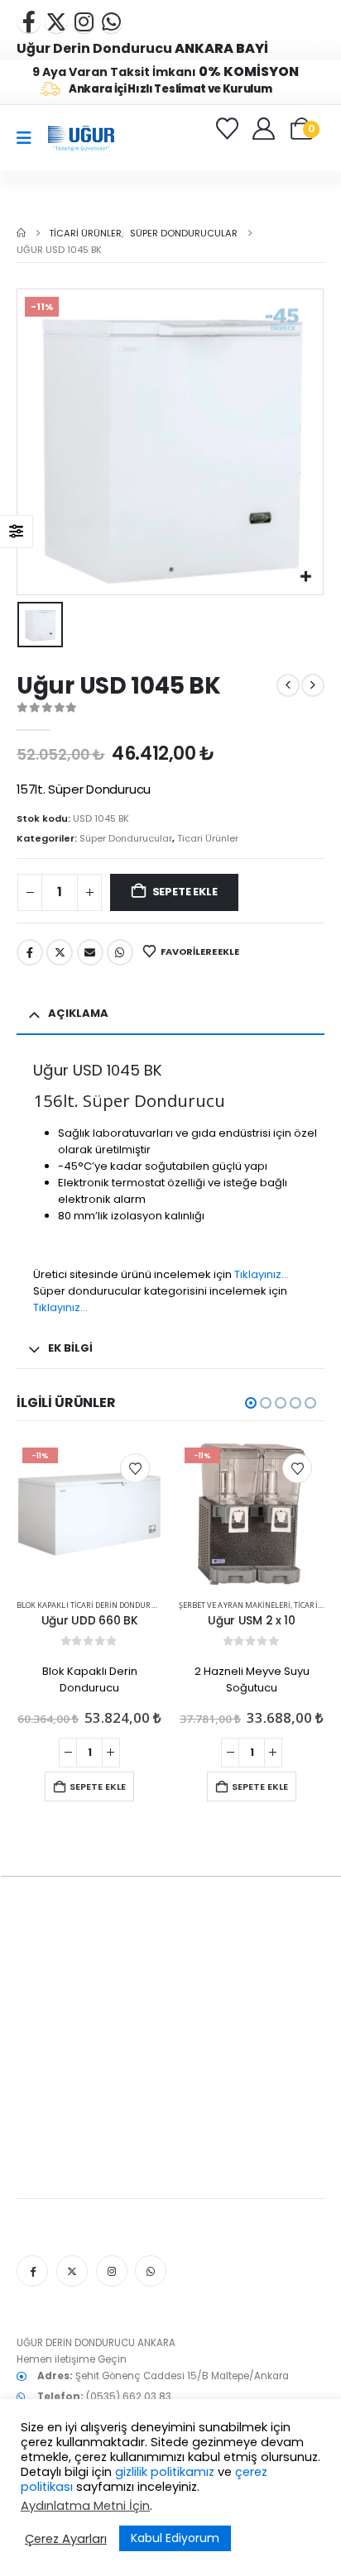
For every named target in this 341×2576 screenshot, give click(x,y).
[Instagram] (84, 21)
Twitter (60, 952)
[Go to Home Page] (21, 233)
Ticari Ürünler (208, 838)
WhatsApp (120, 952)
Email (90, 952)
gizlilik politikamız (165, 2472)
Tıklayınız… (262, 1274)
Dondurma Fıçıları (220, 1605)
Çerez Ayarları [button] (66, 2539)
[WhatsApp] (111, 21)
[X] (56, 21)
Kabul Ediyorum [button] (175, 2538)
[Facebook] (29, 21)
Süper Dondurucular (126, 838)
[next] (313, 685)
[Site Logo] (81, 138)
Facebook (30, 952)
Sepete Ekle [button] (98, 1787)
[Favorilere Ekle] (135, 1468)
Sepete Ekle (185, 892)
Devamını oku (258, 1710)
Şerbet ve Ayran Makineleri (72, 1605)
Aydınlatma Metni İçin (85, 2506)
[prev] (288, 685)
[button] (251, 1403)
